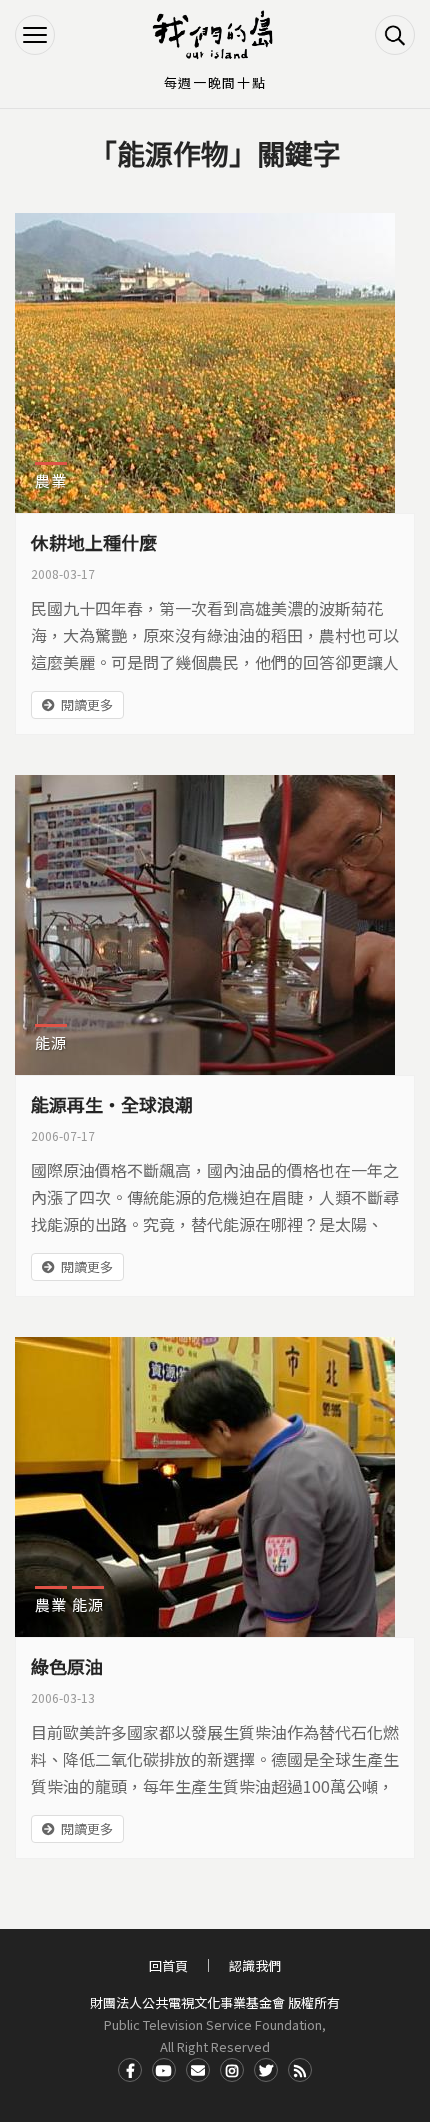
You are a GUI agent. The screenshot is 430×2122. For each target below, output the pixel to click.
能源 (51, 1042)
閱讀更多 (87, 704)
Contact (198, 2070)
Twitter (266, 2070)
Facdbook (130, 2070)
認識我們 (255, 1965)
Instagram (232, 2070)
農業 (51, 480)
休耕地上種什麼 (94, 542)
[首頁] (215, 35)
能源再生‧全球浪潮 (112, 1104)
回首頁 (168, 1965)
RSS (300, 2070)
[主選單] (35, 35)
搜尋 (395, 35)
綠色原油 (67, 1666)
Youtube (164, 2070)
